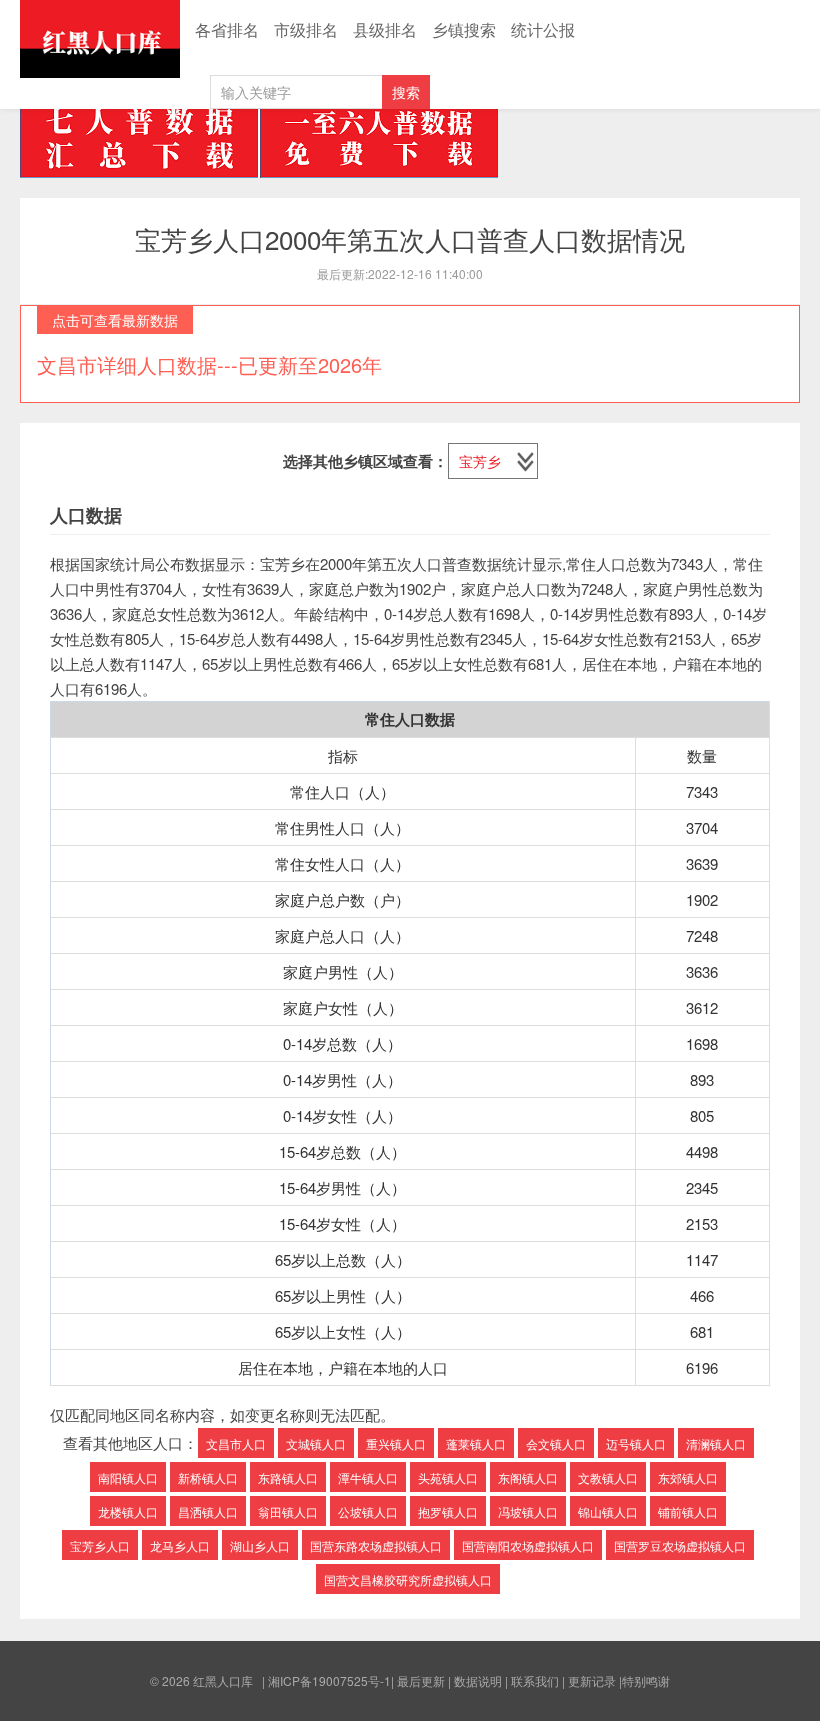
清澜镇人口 (716, 1443)
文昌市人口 (236, 1443)
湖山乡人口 (260, 1545)
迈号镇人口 (636, 1443)
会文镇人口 (556, 1443)
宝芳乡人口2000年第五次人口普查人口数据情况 (410, 238)
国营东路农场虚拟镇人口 (376, 1545)
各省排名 (227, 29)
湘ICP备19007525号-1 (329, 1680)
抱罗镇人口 (448, 1511)
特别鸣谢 (646, 1680)
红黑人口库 (100, 39)
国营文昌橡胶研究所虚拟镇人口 (408, 1579)
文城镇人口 (316, 1443)
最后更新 (421, 1680)
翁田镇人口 (288, 1511)
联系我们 (535, 1680)
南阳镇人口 (128, 1477)
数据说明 (478, 1680)
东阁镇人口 (528, 1477)
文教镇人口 (608, 1477)
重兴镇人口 (396, 1443)
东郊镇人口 (688, 1477)
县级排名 (385, 29)
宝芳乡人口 (100, 1545)
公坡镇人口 (368, 1511)
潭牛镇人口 (368, 1477)
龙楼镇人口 (128, 1511)
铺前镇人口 (688, 1511)
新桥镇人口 (208, 1477)
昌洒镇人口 (208, 1511)
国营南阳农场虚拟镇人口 (528, 1545)
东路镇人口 (288, 1477)
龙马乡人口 (180, 1545)
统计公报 (543, 29)
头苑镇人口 (448, 1477)
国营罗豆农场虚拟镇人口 (680, 1545)
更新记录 (592, 1680)
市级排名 (306, 29)
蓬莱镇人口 (476, 1443)
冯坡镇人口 (528, 1511)
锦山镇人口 (608, 1511)
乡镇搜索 (464, 29)
